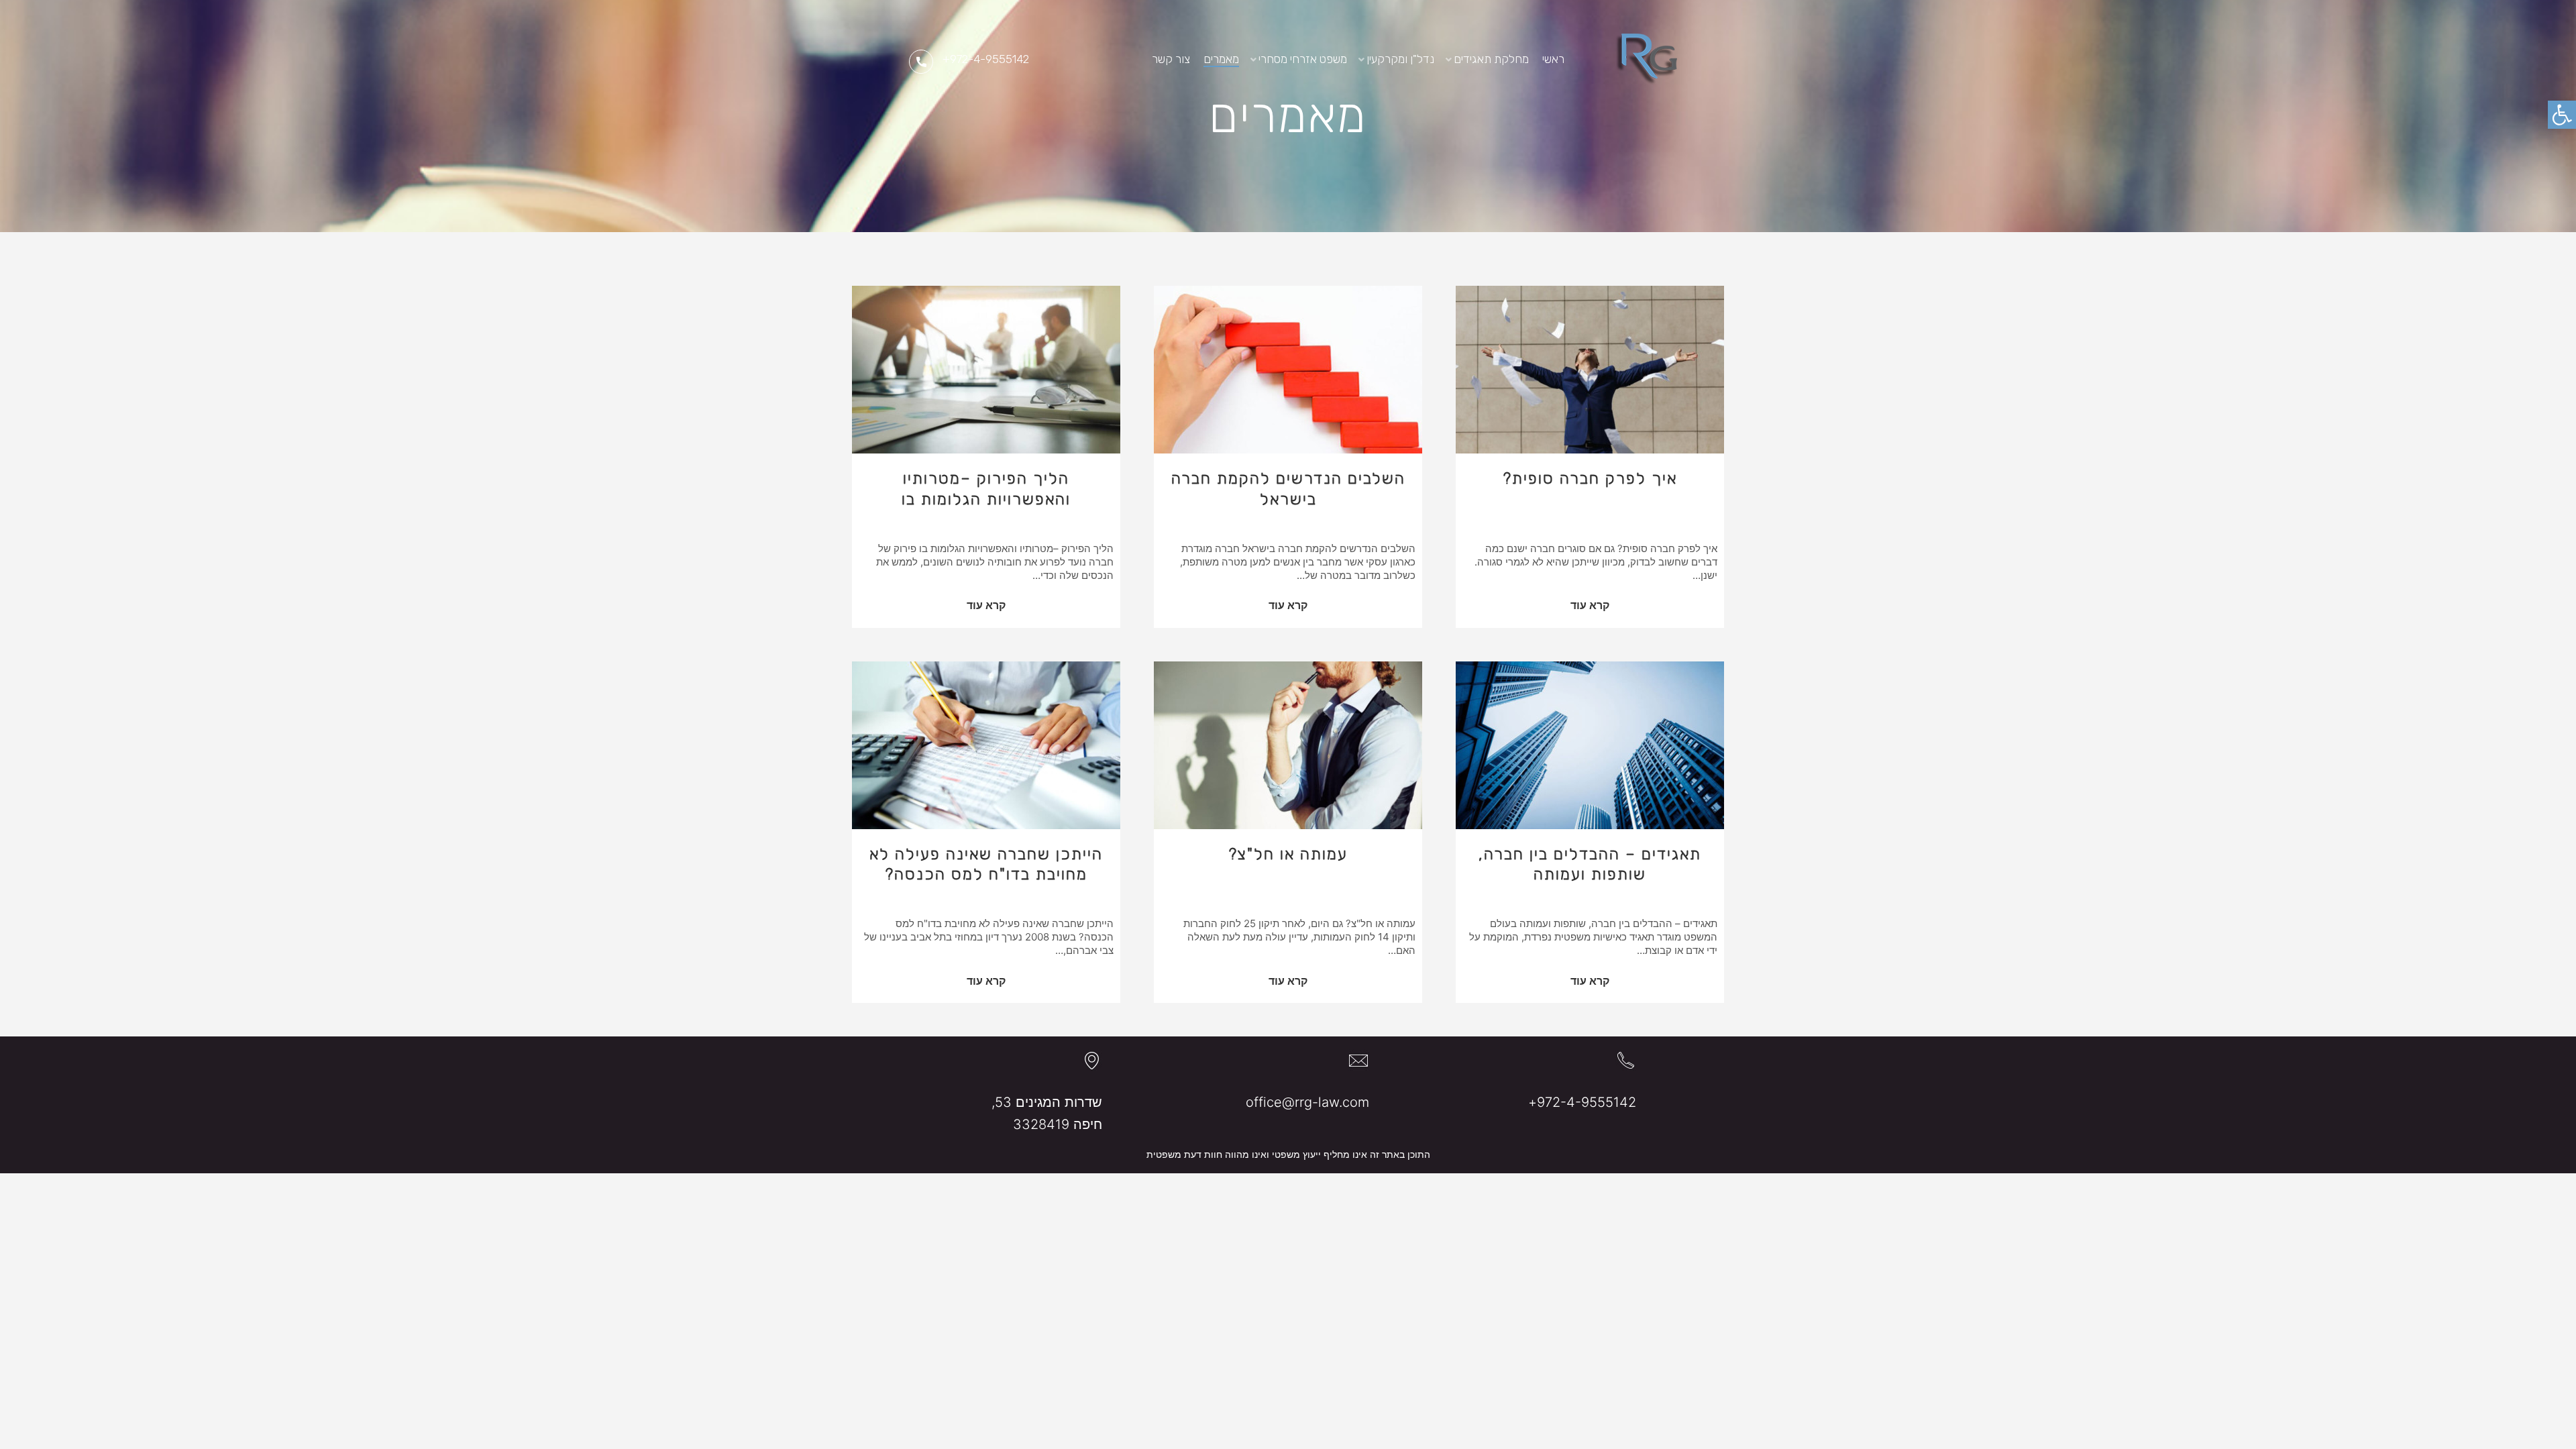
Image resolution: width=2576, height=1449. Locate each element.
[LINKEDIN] (1121, 59)
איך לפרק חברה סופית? (1590, 478)
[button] (2562, 115)
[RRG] (1646, 59)
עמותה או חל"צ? (1288, 854)
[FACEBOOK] (1100, 59)
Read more (1590, 607)
